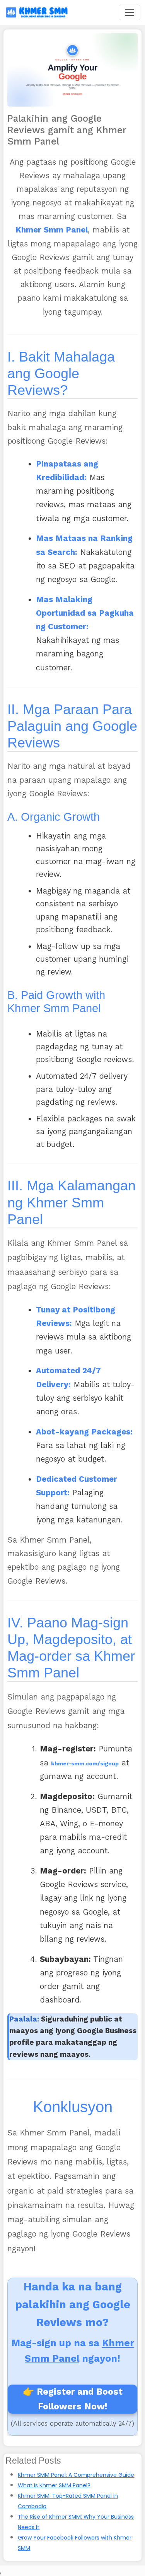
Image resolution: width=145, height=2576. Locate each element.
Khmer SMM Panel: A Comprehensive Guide (76, 2475)
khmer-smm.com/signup (85, 1764)
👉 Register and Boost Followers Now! (73, 2399)
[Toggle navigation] (130, 12)
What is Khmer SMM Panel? (54, 2485)
